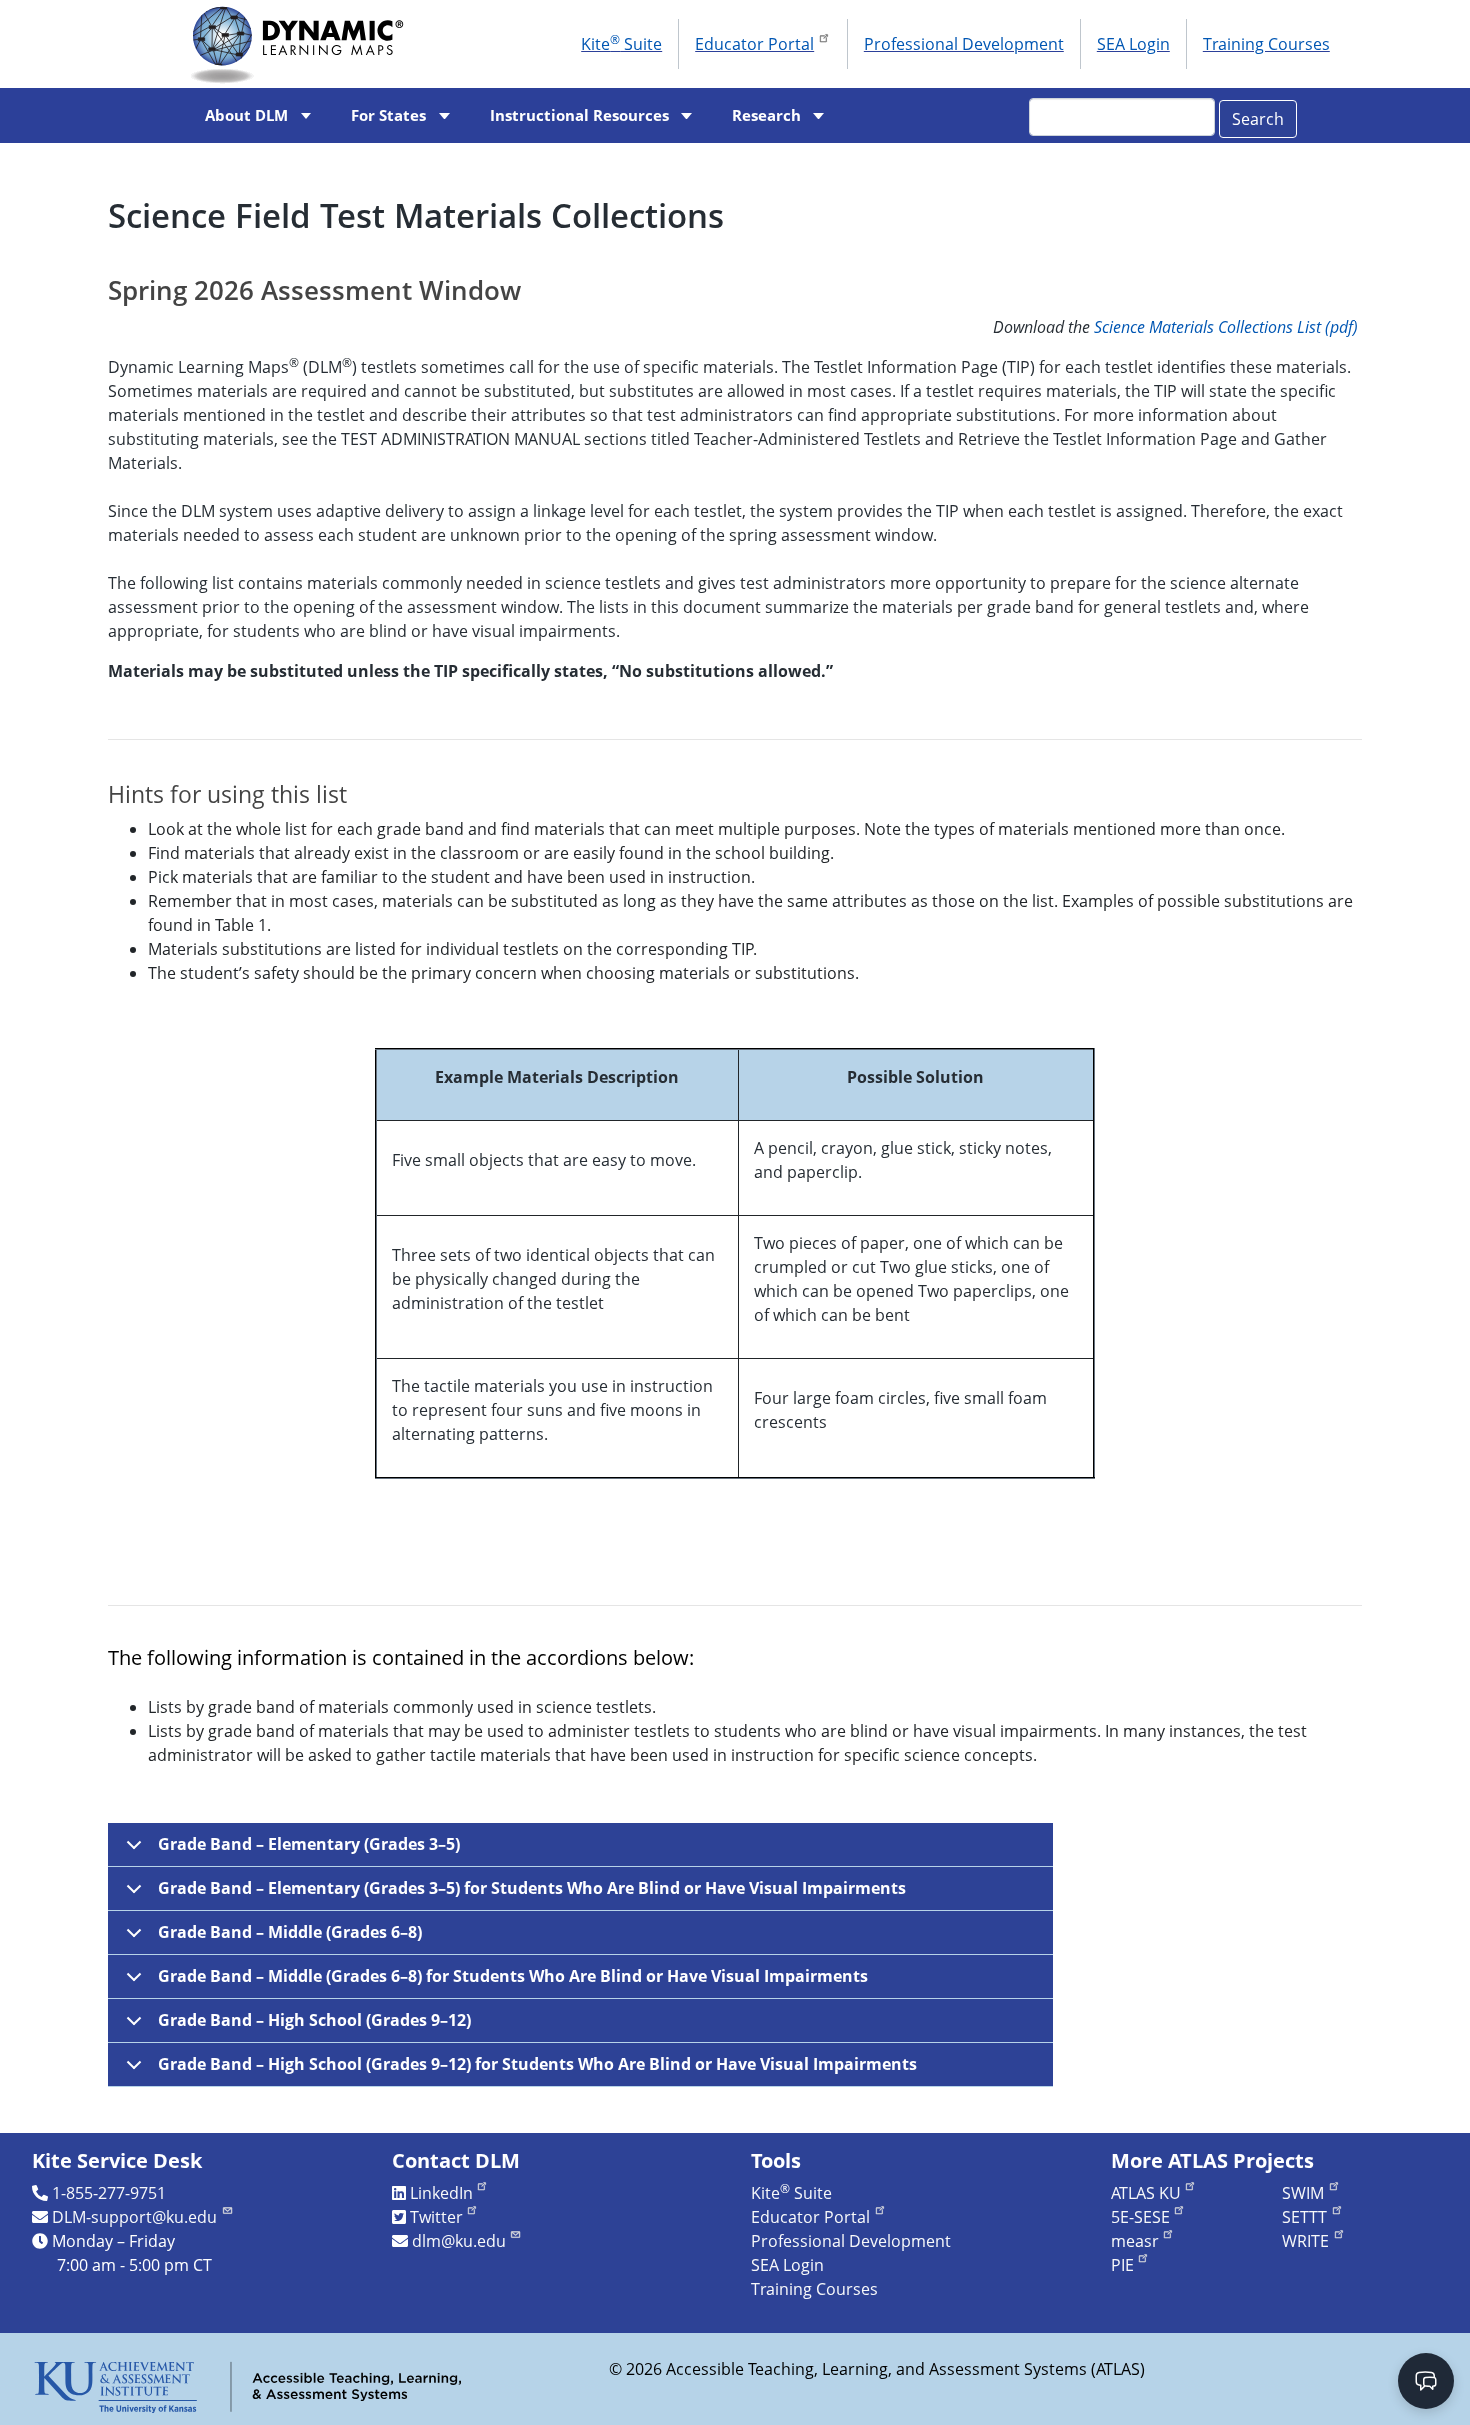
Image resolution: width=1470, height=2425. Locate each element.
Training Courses (1266, 44)
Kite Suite (621, 43)
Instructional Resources (579, 115)
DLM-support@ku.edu (134, 2217)
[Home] (303, 44)
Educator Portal (754, 44)
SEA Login (1133, 44)
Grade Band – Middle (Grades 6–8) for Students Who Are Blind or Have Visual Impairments (513, 1976)
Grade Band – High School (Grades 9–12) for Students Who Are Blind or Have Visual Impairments (537, 2064)
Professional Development (964, 44)
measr (1135, 2241)
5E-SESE (1140, 2217)
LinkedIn (441, 2193)
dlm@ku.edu (459, 2241)
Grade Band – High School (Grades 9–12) (314, 2020)
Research (766, 115)
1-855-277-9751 (109, 2193)
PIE (1122, 2265)
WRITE (1305, 2241)
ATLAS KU (1146, 2193)
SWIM (1303, 2193)
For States (388, 115)
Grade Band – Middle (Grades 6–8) (290, 1932)
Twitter (436, 2217)
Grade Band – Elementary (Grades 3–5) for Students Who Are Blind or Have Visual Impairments (532, 1888)
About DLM (246, 115)
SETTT (1304, 2217)
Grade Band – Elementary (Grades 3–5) (309, 1844)
